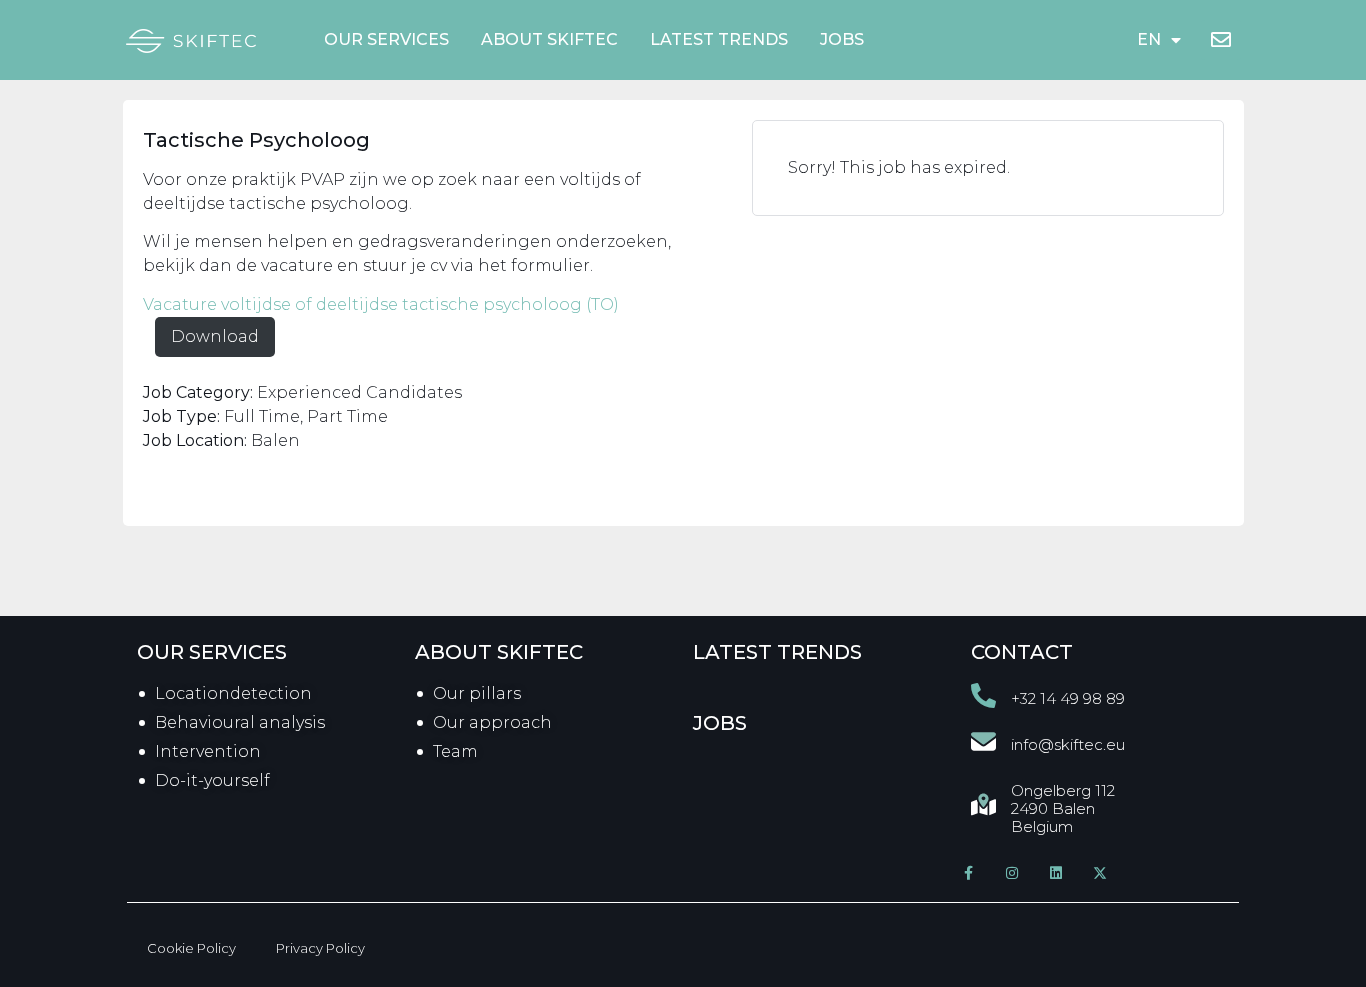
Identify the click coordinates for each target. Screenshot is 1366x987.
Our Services (386, 39)
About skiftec (499, 652)
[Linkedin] (1056, 873)
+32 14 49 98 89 (1068, 698)
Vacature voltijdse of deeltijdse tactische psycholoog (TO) (381, 304)
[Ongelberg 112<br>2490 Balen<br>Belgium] (983, 804)
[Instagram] (1012, 873)
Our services (212, 652)
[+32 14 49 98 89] (983, 695)
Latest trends (719, 39)
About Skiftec (549, 39)
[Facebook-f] (968, 873)
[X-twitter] (1100, 873)
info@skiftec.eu (1068, 744)
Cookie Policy (191, 948)
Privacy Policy (320, 948)
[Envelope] (1221, 40)
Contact (1022, 652)
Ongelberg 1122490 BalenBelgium (1063, 808)
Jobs (842, 39)
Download (215, 336)
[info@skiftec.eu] (983, 741)
